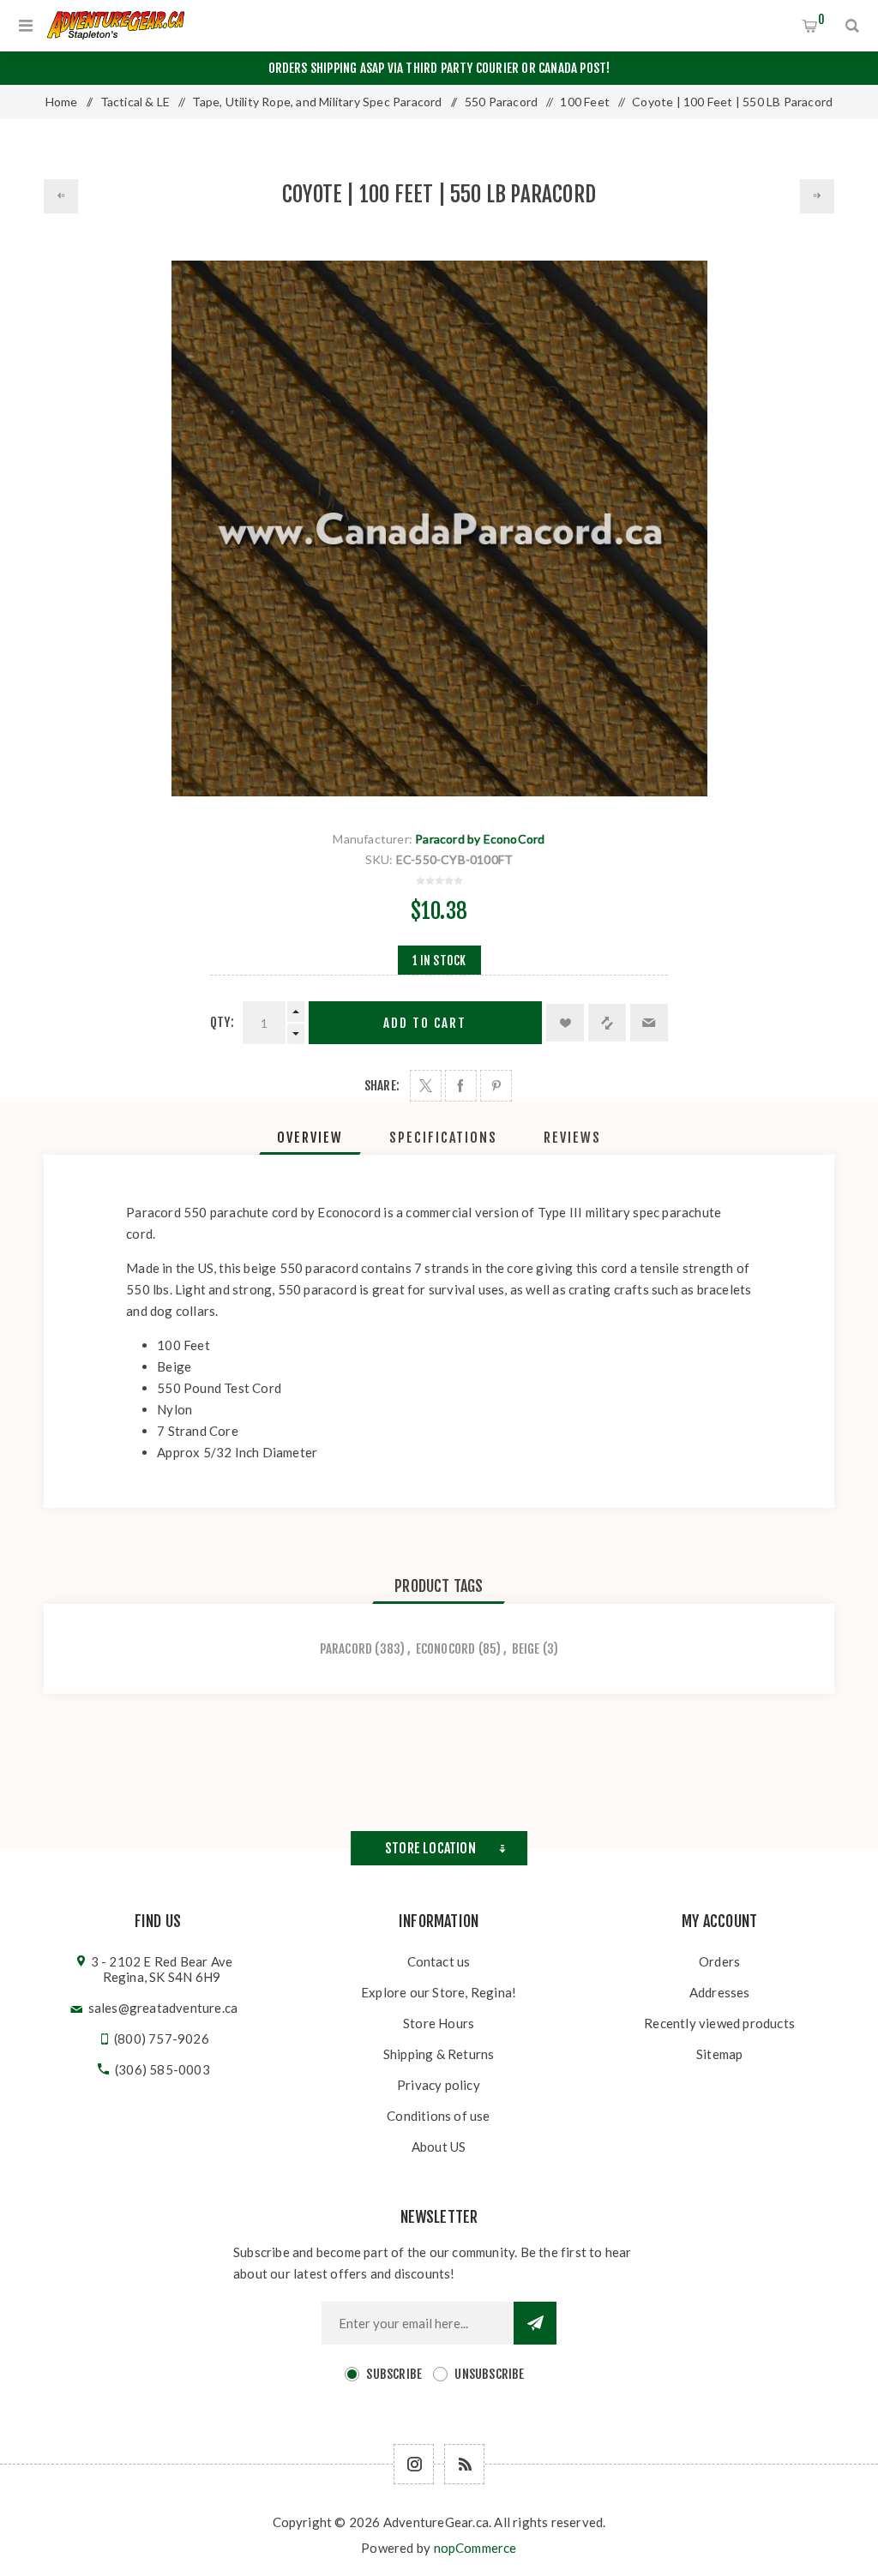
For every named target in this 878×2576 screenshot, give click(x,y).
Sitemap (719, 2054)
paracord (346, 1649)
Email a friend (649, 1023)
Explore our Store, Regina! (439, 1992)
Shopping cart (821, 19)
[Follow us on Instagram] (414, 2464)
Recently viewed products (719, 2023)
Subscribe (394, 2374)
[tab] (310, 1138)
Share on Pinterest (496, 1086)
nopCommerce (475, 2548)
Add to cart (425, 1023)
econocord (446, 1649)
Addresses (720, 1992)
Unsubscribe (489, 2374)
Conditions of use (438, 2116)
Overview (310, 1138)
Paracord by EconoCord (480, 839)
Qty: (222, 1022)
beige (526, 1649)
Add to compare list (607, 1023)
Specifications (443, 1138)
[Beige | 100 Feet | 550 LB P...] (61, 196)
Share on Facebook (461, 1086)
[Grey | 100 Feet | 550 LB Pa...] (817, 196)
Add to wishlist (565, 1023)
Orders (719, 1961)
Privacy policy (439, 2085)
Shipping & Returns (439, 2054)
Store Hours (439, 2023)
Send (535, 2323)
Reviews (572, 1138)
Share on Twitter (426, 1086)
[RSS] (464, 2464)
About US (439, 2147)
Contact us (439, 1961)
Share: (382, 1086)
